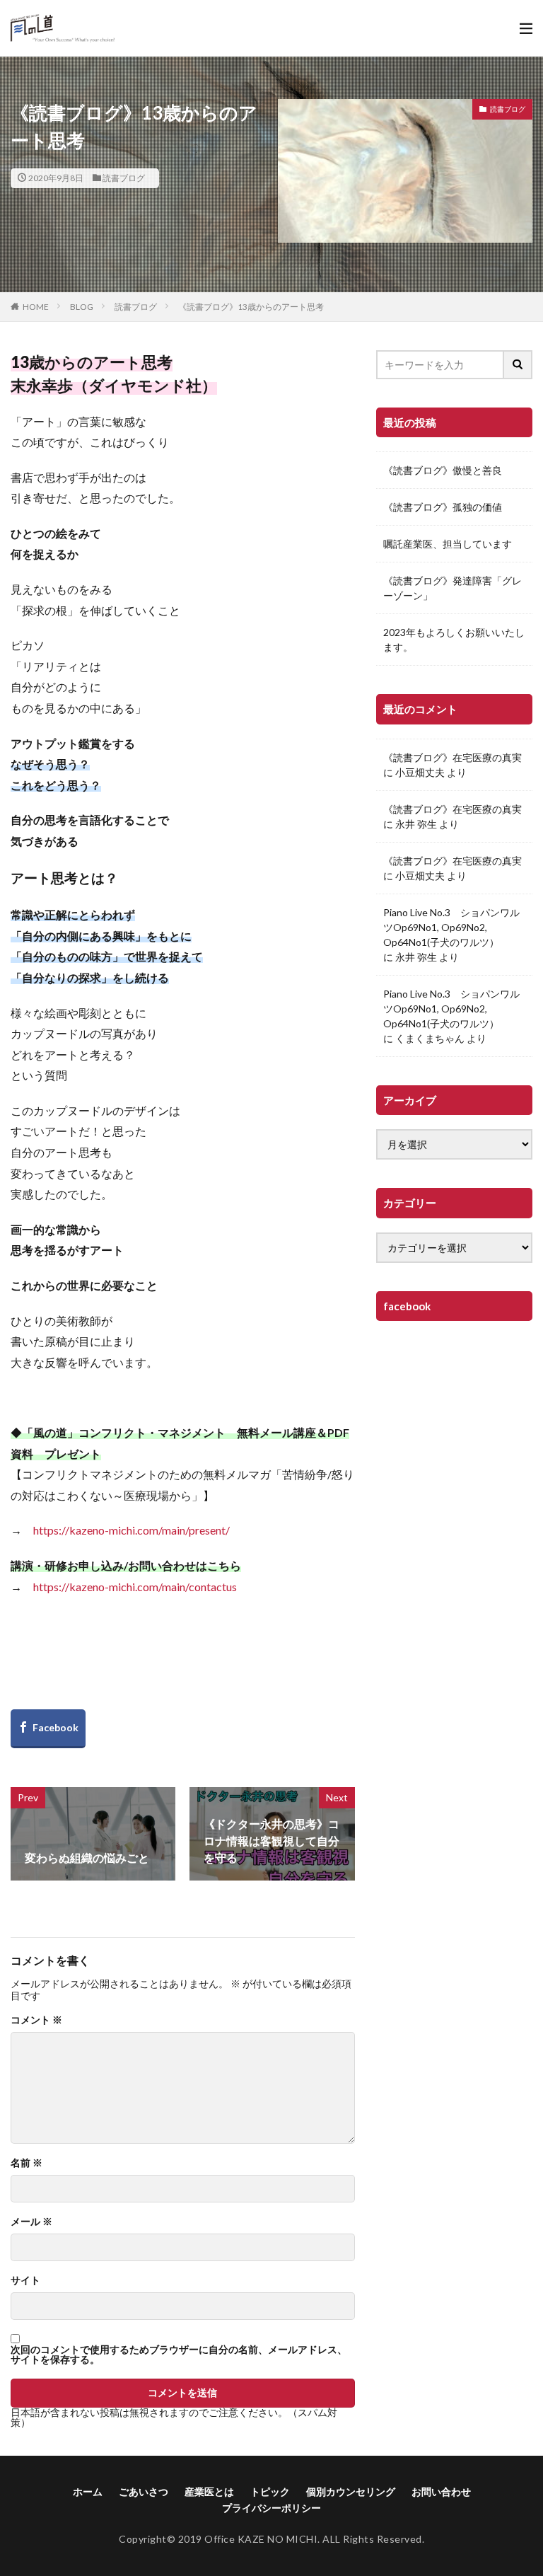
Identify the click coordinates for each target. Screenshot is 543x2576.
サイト (25, 2280)
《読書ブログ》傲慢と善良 (443, 470)
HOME (36, 307)
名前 (27, 2163)
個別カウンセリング (351, 2491)
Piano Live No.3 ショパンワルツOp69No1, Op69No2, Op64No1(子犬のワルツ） (451, 927)
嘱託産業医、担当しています (448, 544)
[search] (518, 365)
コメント (36, 2020)
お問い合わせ (441, 2491)
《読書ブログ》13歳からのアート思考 (251, 307)
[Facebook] (48, 1729)
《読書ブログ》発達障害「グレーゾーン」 (452, 588)
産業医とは (209, 2491)
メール (31, 2222)
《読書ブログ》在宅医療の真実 (452, 757)
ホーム (88, 2491)
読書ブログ (124, 178)
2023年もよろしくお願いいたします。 (454, 640)
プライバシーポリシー (271, 2508)
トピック (270, 2491)
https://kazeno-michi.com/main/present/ (132, 1530)
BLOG (82, 307)
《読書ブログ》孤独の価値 (443, 507)
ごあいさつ (144, 2491)
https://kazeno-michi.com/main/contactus (135, 1587)
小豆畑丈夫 (420, 772)
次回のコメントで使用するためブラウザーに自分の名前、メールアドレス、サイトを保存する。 (179, 2355)
